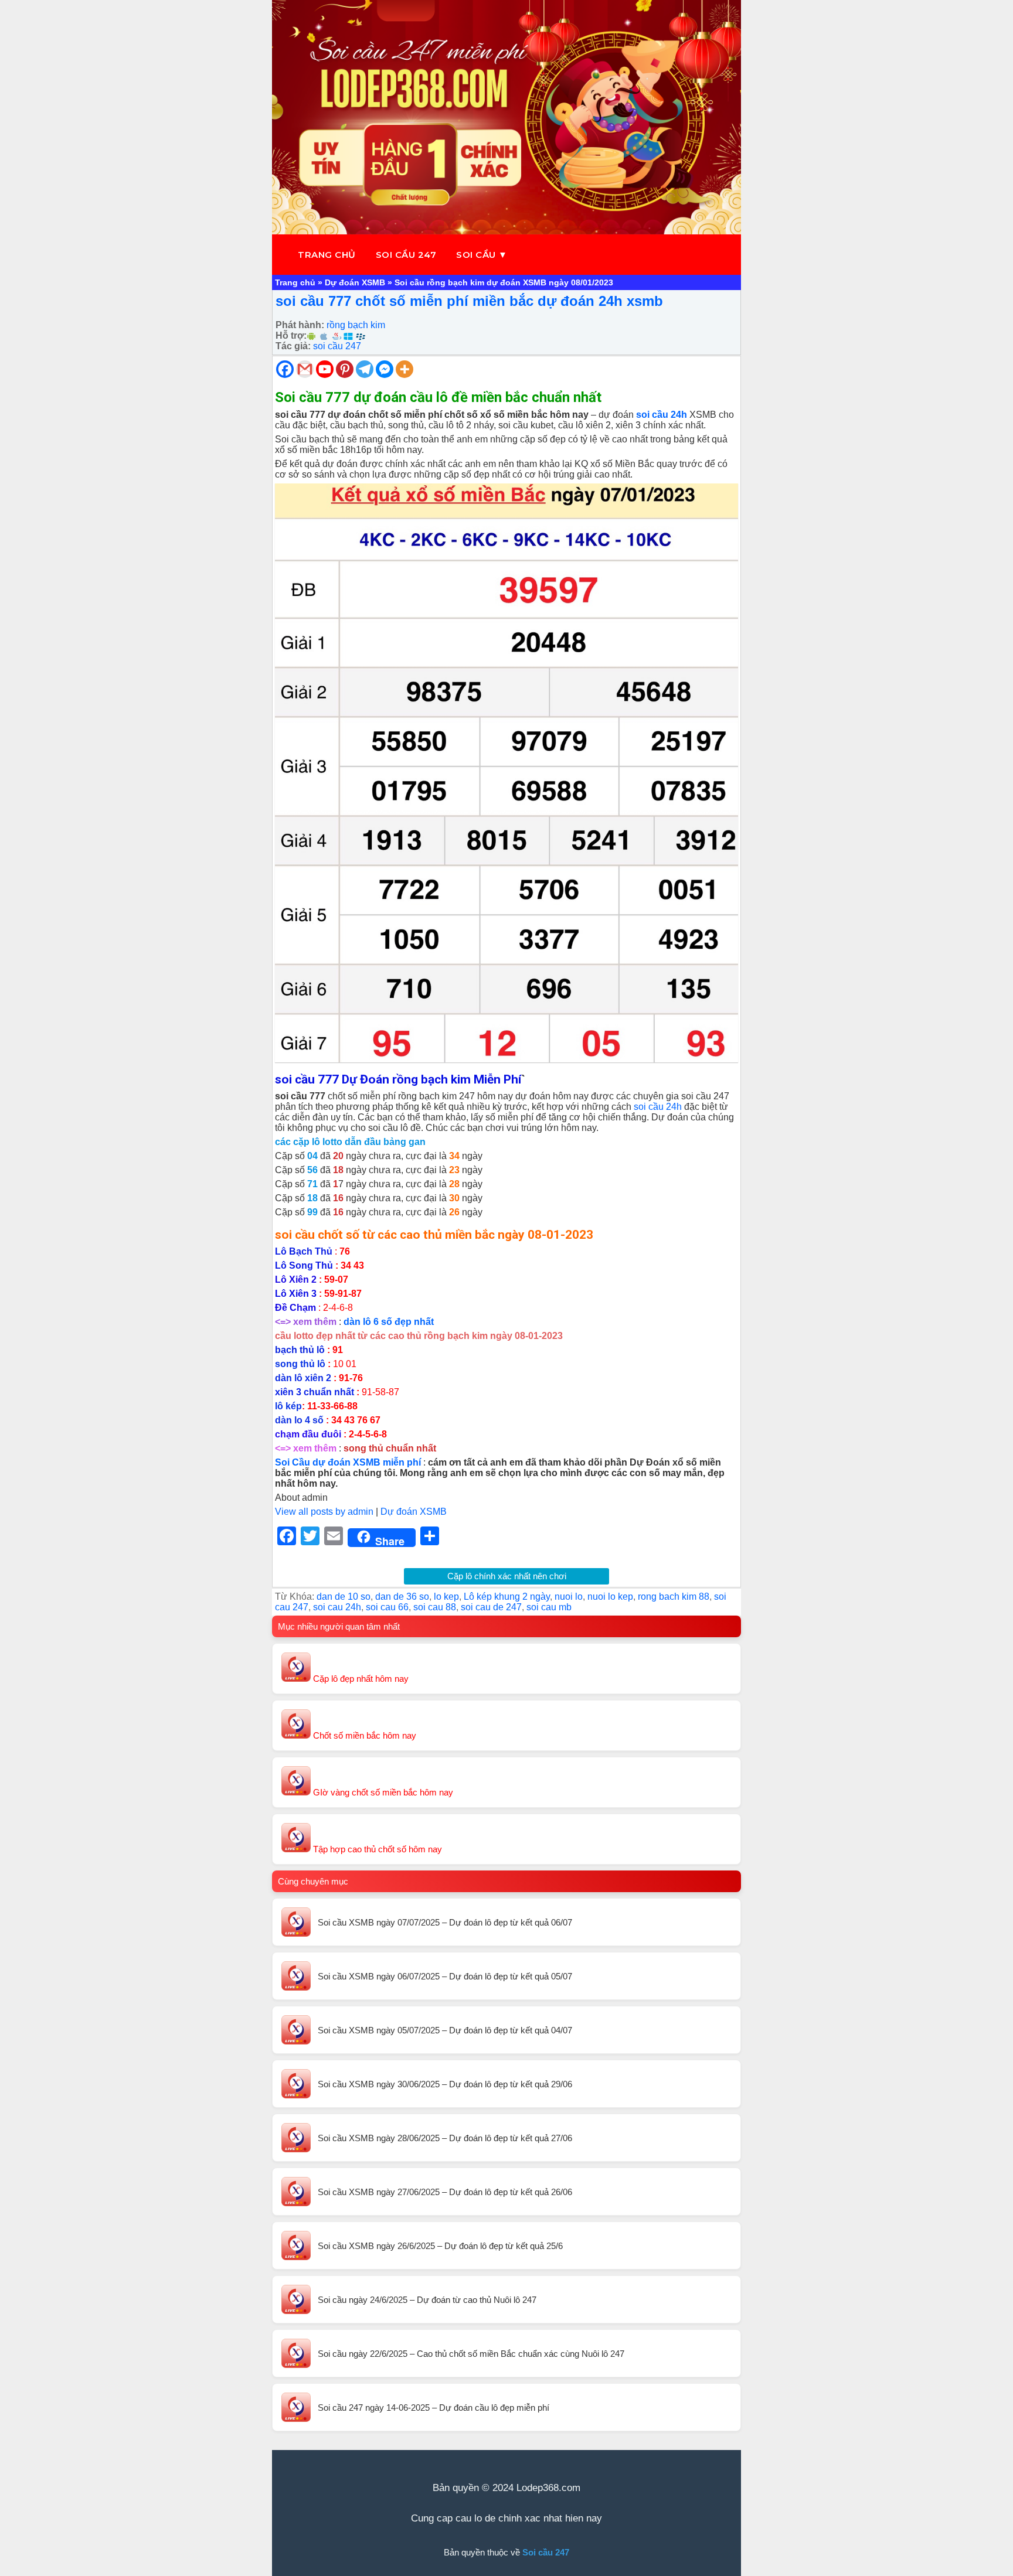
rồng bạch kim (356, 325)
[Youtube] (325, 369)
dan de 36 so (402, 1597)
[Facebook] (285, 369)
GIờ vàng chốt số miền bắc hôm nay (382, 1792)
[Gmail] (305, 369)
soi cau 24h (337, 1607)
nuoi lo (569, 1597)
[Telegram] (365, 369)
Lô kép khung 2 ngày (507, 1597)
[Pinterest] (345, 369)
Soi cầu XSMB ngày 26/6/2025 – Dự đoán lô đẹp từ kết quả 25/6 (440, 2246)
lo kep (446, 1597)
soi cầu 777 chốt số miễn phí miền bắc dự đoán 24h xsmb (469, 301)
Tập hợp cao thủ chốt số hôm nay (376, 1849)
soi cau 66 (387, 1607)
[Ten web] (506, 117)
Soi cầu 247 (406, 255)
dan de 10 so (344, 1597)
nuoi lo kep (610, 1597)
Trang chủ (327, 255)
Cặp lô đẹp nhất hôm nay (360, 1679)
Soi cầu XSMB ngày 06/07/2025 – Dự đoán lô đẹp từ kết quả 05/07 (445, 1976)
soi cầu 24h (658, 1107)
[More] (404, 369)
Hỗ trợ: (291, 335)
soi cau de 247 (491, 1607)
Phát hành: (300, 325)
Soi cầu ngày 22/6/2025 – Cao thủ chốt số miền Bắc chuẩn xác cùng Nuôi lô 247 (471, 2354)
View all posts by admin (324, 1512)
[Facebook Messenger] (385, 369)
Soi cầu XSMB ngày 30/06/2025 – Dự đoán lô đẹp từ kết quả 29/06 (445, 2084)
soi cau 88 (435, 1607)
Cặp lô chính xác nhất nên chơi (507, 1576)
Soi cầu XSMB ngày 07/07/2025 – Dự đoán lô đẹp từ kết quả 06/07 (445, 1922)
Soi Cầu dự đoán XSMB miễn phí (348, 1462)
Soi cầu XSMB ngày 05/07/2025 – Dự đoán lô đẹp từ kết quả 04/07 (445, 2030)
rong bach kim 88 (674, 1597)
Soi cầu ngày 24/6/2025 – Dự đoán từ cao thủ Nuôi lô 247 (427, 2300)
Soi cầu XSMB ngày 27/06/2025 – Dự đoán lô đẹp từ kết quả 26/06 (445, 2192)
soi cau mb (549, 1607)
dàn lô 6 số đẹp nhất (389, 1322)
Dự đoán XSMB (355, 282)
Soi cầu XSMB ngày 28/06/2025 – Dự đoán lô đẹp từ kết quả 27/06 (445, 2138)
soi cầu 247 (337, 346)
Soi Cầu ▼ (482, 255)
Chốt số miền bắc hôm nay (363, 1735)
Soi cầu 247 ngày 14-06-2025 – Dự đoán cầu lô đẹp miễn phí (434, 2408)
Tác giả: (293, 346)
